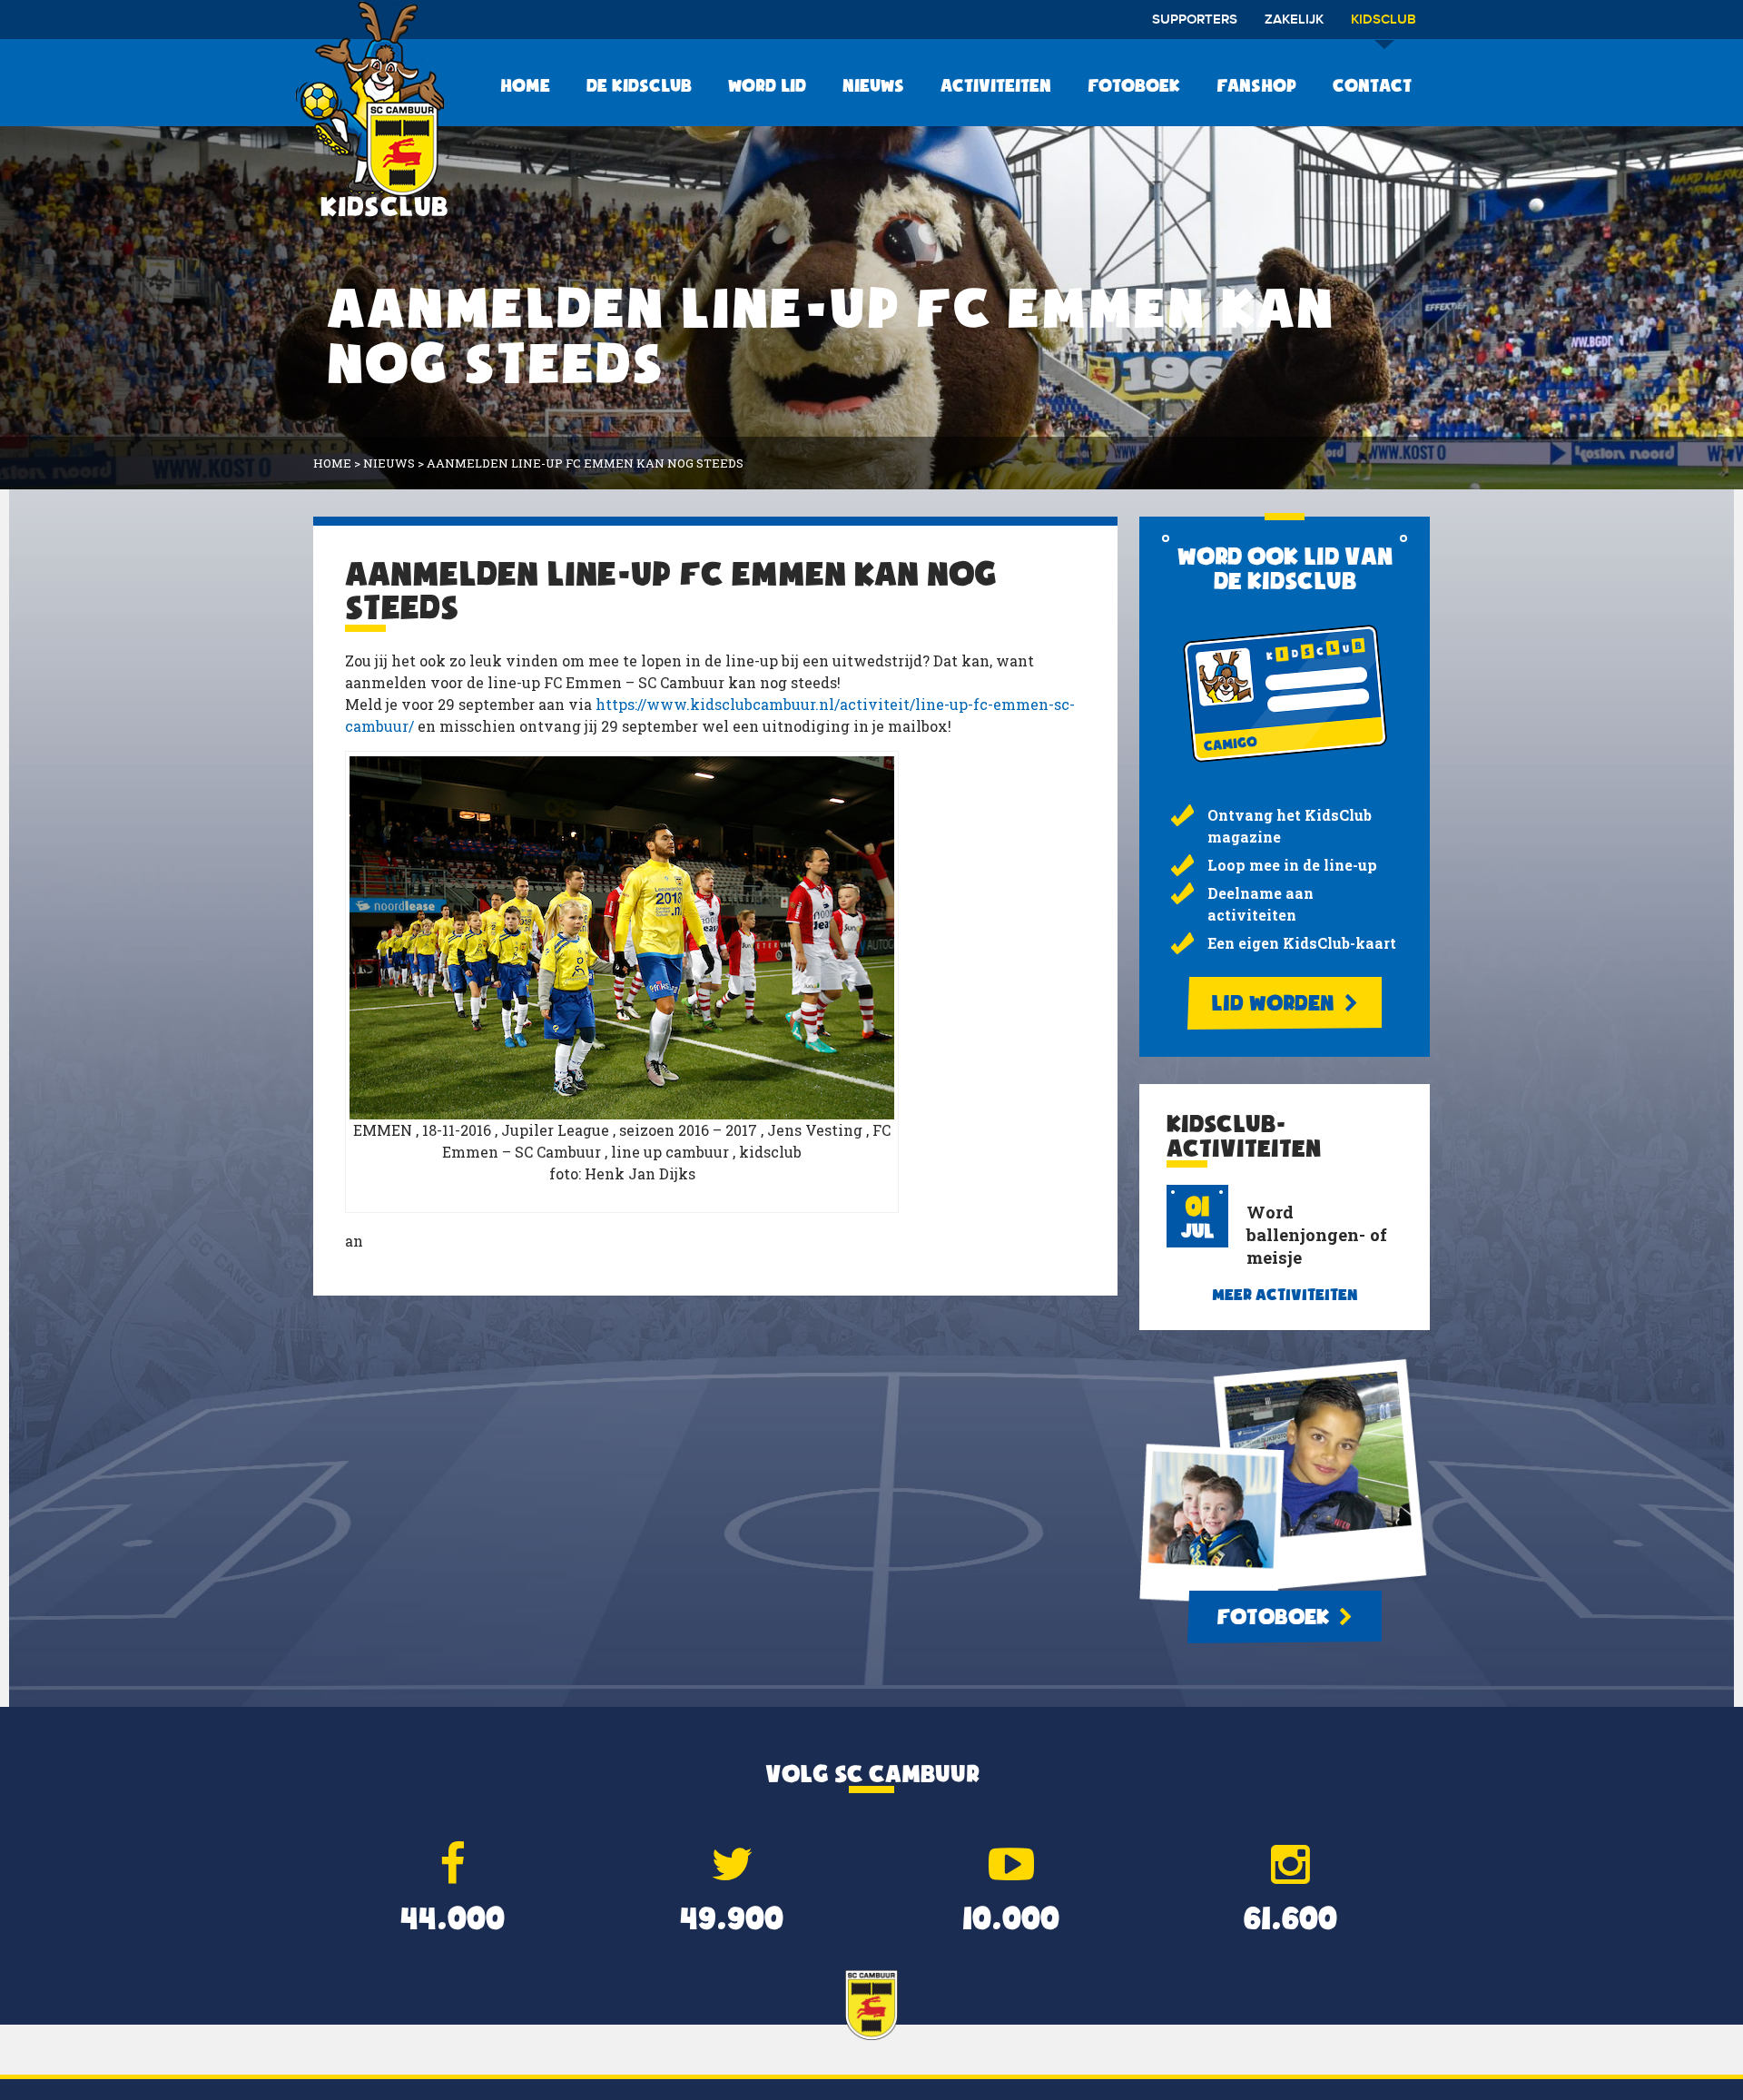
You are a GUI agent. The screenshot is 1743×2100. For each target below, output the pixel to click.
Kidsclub (1384, 20)
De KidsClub (639, 85)
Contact (1372, 85)
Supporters (1195, 20)
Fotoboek (1134, 85)
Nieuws (873, 85)
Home (525, 85)
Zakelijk (1294, 20)
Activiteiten (996, 85)
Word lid (767, 85)
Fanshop (1256, 85)
